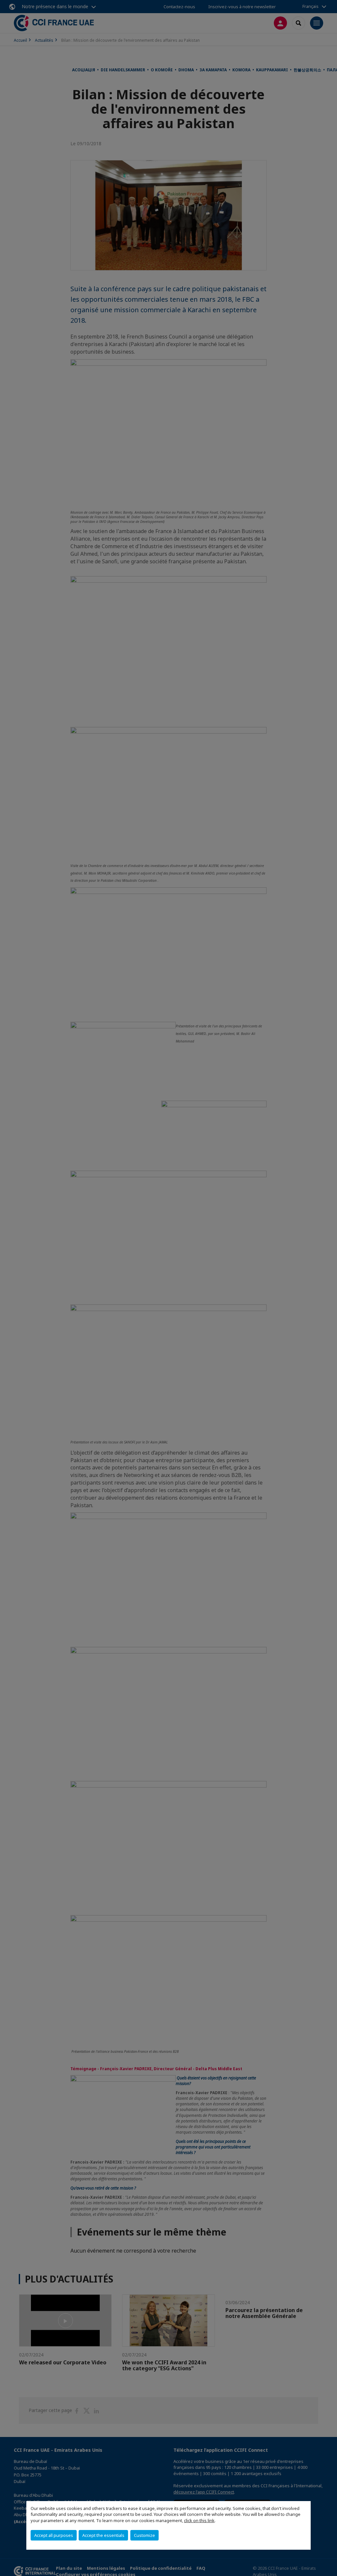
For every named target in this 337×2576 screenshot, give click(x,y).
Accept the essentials (103, 2535)
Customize (144, 2535)
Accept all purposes (54, 2535)
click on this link (199, 2520)
